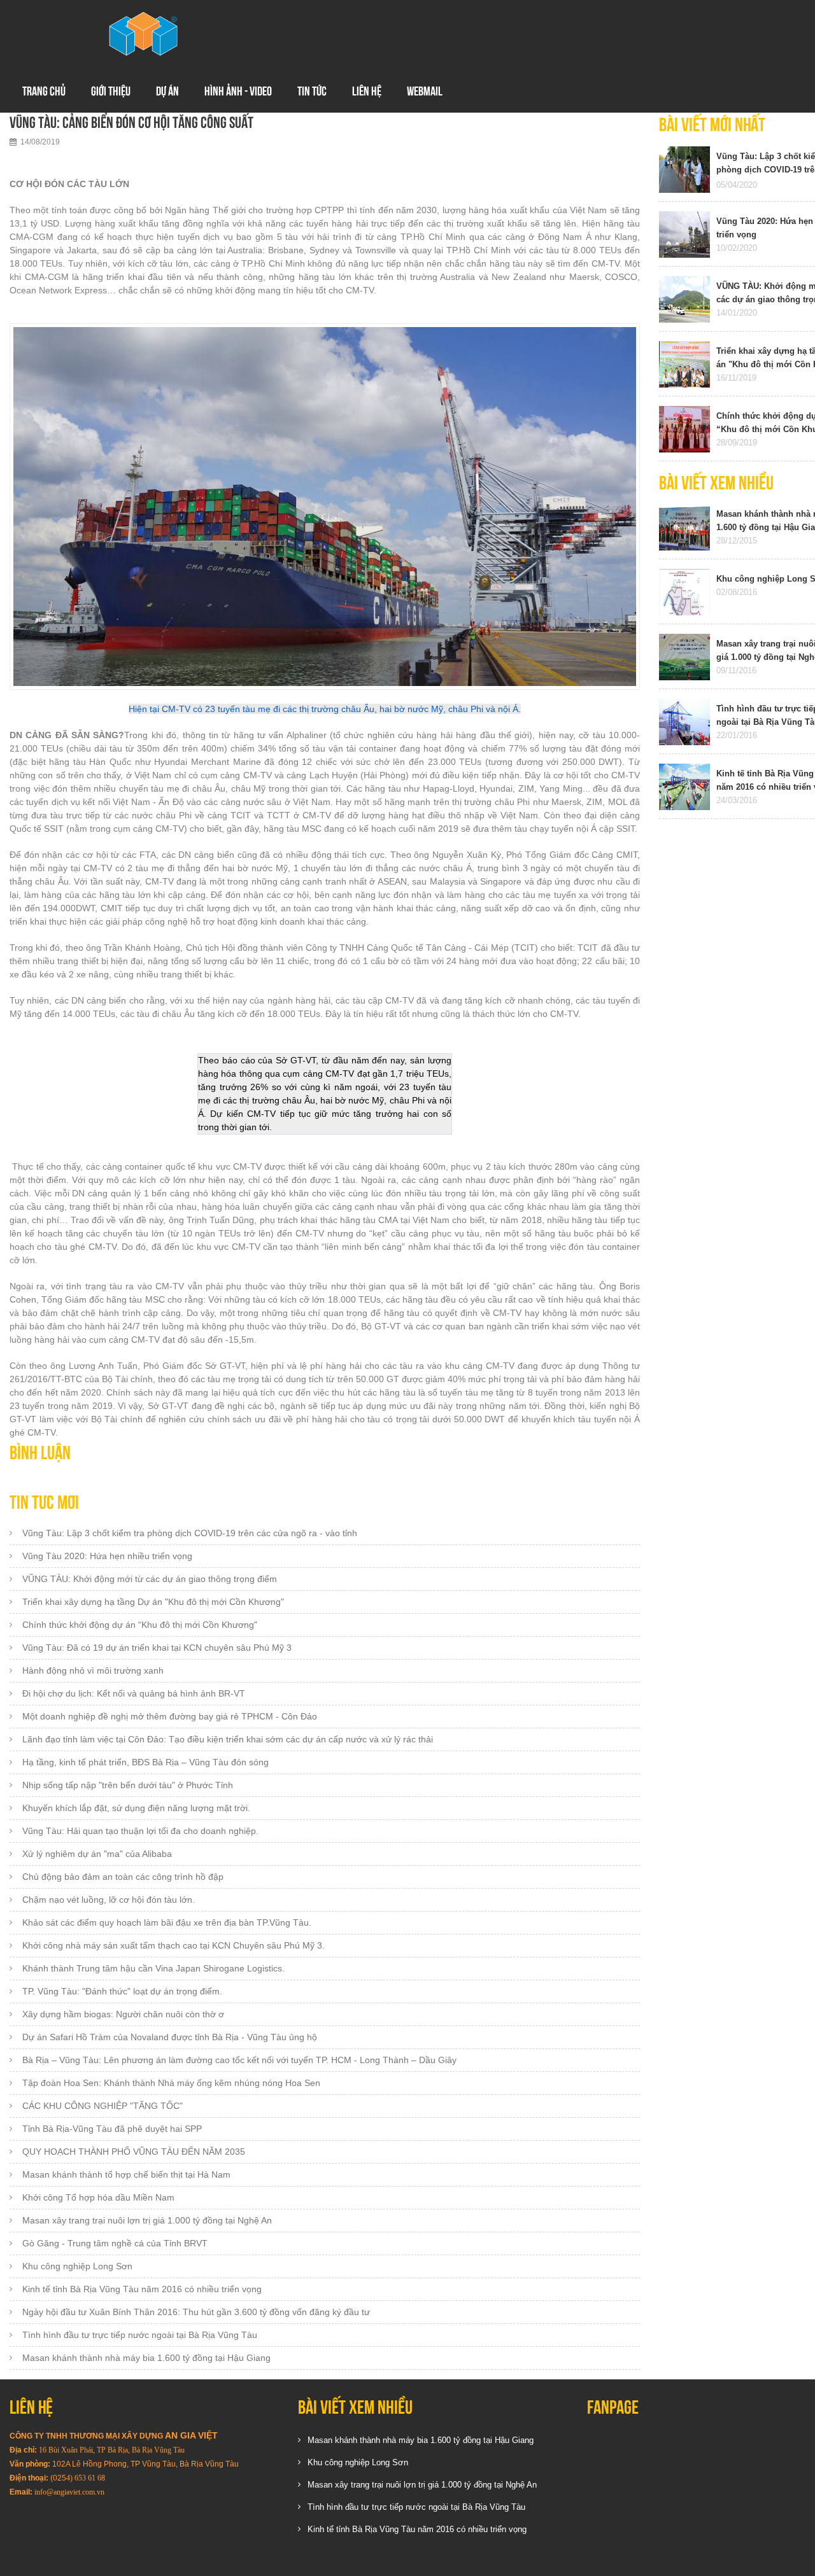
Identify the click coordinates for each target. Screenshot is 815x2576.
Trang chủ (44, 91)
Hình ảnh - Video (238, 91)
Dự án (167, 91)
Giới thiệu (111, 91)
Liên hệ (367, 91)
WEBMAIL (425, 91)
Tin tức (312, 91)
